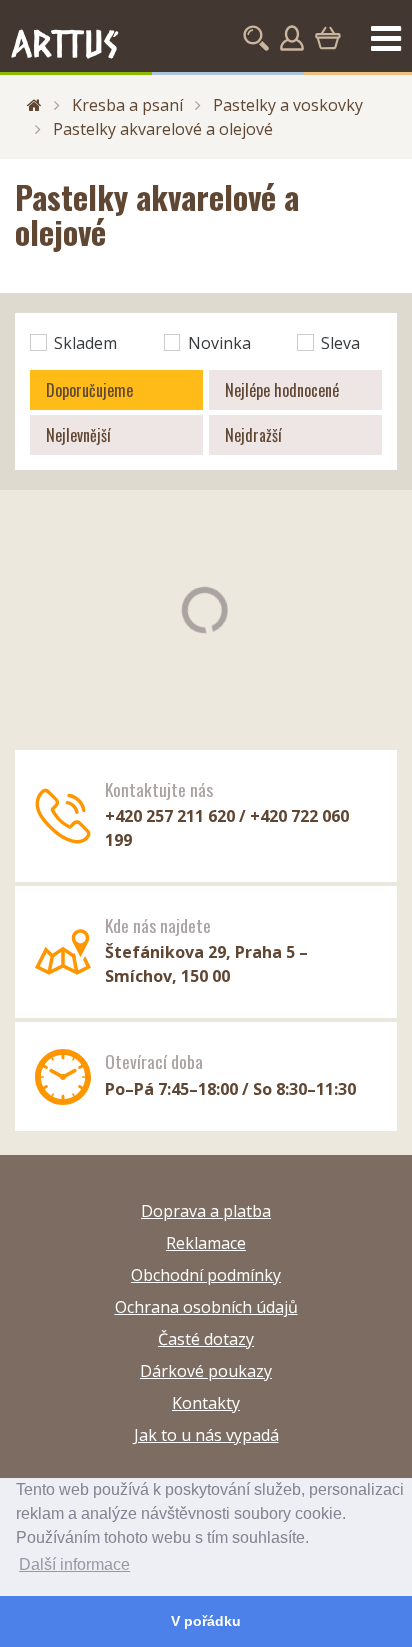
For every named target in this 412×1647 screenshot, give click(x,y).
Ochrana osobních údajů (206, 1307)
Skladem (85, 343)
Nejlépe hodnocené (282, 390)
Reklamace (206, 1243)
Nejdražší (253, 435)
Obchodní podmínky (206, 1275)
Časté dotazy (206, 1339)
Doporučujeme (89, 390)
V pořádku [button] (206, 1621)
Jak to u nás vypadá (206, 1435)
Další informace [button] (74, 1564)
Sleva (340, 343)
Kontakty (206, 1403)
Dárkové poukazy (206, 1371)
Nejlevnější (78, 435)
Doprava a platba (206, 1211)
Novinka (219, 343)
